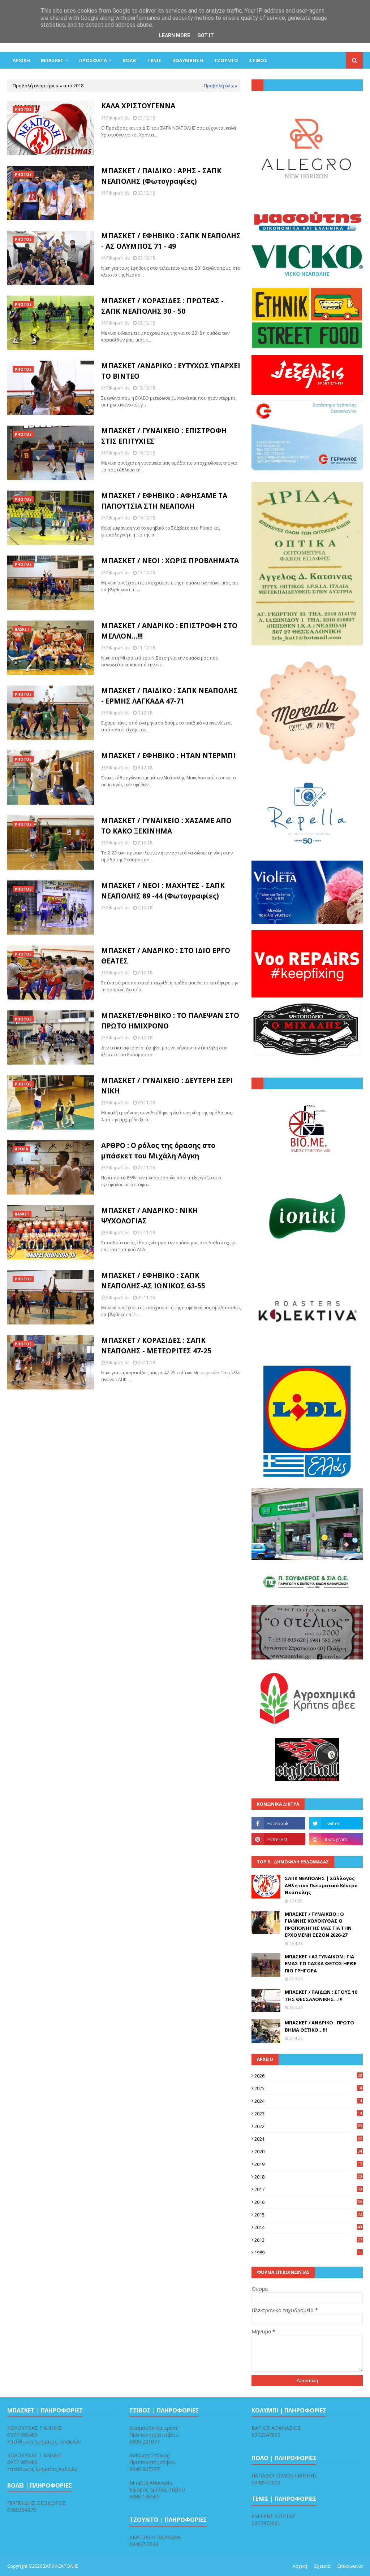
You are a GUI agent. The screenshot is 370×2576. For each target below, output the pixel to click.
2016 (308, 2202)
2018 (308, 2177)
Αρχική (300, 2566)
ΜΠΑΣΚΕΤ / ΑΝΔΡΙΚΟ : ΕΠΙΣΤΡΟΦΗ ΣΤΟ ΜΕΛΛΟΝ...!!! (169, 631)
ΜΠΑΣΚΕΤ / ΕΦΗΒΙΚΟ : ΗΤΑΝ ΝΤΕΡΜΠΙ (168, 756)
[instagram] (336, 1839)
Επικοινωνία (350, 2566)
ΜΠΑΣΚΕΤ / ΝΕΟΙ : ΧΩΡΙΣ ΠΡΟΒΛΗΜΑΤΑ (170, 561)
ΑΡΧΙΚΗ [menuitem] (21, 60)
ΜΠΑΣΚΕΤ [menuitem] (52, 60)
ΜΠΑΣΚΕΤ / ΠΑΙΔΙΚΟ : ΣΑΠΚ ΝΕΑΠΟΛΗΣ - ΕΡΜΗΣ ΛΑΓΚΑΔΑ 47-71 (169, 696)
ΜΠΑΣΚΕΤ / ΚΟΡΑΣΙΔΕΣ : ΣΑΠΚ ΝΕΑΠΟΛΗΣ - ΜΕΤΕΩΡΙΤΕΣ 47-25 (156, 1346)
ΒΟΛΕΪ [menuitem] (130, 60)
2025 (308, 2088)
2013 (308, 2240)
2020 (308, 2151)
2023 (308, 2114)
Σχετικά (322, 2566)
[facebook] (278, 1823)
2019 (308, 2164)
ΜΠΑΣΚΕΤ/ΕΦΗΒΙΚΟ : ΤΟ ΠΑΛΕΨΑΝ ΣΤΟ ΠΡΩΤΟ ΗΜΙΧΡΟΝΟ (170, 1021)
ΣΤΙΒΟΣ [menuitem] (258, 60)
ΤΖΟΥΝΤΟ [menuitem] (226, 60)
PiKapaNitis (118, 118)
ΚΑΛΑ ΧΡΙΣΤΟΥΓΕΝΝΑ (138, 106)
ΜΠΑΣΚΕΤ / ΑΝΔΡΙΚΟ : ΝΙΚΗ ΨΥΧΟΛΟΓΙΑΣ (150, 1216)
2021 (308, 2139)
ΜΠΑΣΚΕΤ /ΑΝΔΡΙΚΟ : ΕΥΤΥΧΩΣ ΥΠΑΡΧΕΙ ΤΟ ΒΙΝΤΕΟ (171, 371)
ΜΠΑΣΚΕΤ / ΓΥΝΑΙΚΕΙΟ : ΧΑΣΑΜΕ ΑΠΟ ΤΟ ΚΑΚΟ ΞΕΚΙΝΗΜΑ (166, 826)
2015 (308, 2215)
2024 (308, 2101)
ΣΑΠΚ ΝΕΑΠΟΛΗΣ (61, 2566)
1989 (308, 2253)
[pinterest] (278, 1839)
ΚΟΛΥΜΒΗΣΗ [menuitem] (188, 60)
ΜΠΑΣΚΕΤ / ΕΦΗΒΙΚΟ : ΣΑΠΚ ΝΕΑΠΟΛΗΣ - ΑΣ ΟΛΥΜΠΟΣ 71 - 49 (171, 241)
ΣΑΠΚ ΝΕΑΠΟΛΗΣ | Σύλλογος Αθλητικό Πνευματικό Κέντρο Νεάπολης (321, 1885)
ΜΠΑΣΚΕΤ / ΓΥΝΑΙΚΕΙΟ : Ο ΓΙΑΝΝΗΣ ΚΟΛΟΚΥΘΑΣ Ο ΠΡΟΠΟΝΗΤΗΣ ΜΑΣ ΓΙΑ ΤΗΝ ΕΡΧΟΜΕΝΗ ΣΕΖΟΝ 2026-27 (318, 1925)
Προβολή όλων (220, 86)
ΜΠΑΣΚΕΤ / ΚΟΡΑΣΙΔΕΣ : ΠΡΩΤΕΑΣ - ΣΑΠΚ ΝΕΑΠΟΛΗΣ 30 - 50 (162, 306)
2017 (308, 2189)
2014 (308, 2227)
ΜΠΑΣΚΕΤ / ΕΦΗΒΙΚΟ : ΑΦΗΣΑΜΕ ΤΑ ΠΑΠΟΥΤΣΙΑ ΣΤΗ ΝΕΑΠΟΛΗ (164, 501)
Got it (206, 35)
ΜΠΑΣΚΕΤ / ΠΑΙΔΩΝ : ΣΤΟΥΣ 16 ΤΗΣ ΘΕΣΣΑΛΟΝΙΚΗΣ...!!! (321, 1996)
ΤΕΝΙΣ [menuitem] (154, 60)
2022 (308, 2126)
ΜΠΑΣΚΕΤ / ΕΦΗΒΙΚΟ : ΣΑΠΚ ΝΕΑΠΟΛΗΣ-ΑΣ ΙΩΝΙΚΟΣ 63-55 (153, 1281)
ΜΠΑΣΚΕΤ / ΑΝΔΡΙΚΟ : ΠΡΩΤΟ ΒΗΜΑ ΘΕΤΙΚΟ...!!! (319, 2026)
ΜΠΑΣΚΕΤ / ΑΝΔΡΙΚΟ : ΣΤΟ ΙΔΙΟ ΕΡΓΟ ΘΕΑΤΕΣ (166, 956)
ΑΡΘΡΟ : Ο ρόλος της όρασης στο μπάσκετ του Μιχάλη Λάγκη (158, 1151)
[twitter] (336, 1823)
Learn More (175, 35)
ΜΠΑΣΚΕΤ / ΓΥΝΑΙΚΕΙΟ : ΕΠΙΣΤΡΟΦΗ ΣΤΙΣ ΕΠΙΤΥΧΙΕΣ (164, 436)
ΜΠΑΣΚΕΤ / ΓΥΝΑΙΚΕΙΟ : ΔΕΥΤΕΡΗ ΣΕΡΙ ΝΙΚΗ (167, 1086)
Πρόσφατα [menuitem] (93, 60)
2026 (308, 2076)
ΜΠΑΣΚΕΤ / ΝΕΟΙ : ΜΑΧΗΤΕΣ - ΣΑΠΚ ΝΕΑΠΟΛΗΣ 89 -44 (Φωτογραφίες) (163, 891)
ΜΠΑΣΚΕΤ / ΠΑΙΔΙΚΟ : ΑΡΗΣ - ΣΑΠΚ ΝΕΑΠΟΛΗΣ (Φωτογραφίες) (161, 176)
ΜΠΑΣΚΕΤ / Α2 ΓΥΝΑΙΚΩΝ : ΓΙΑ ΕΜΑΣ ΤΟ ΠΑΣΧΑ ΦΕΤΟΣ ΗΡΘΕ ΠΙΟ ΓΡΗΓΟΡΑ (320, 1964)
